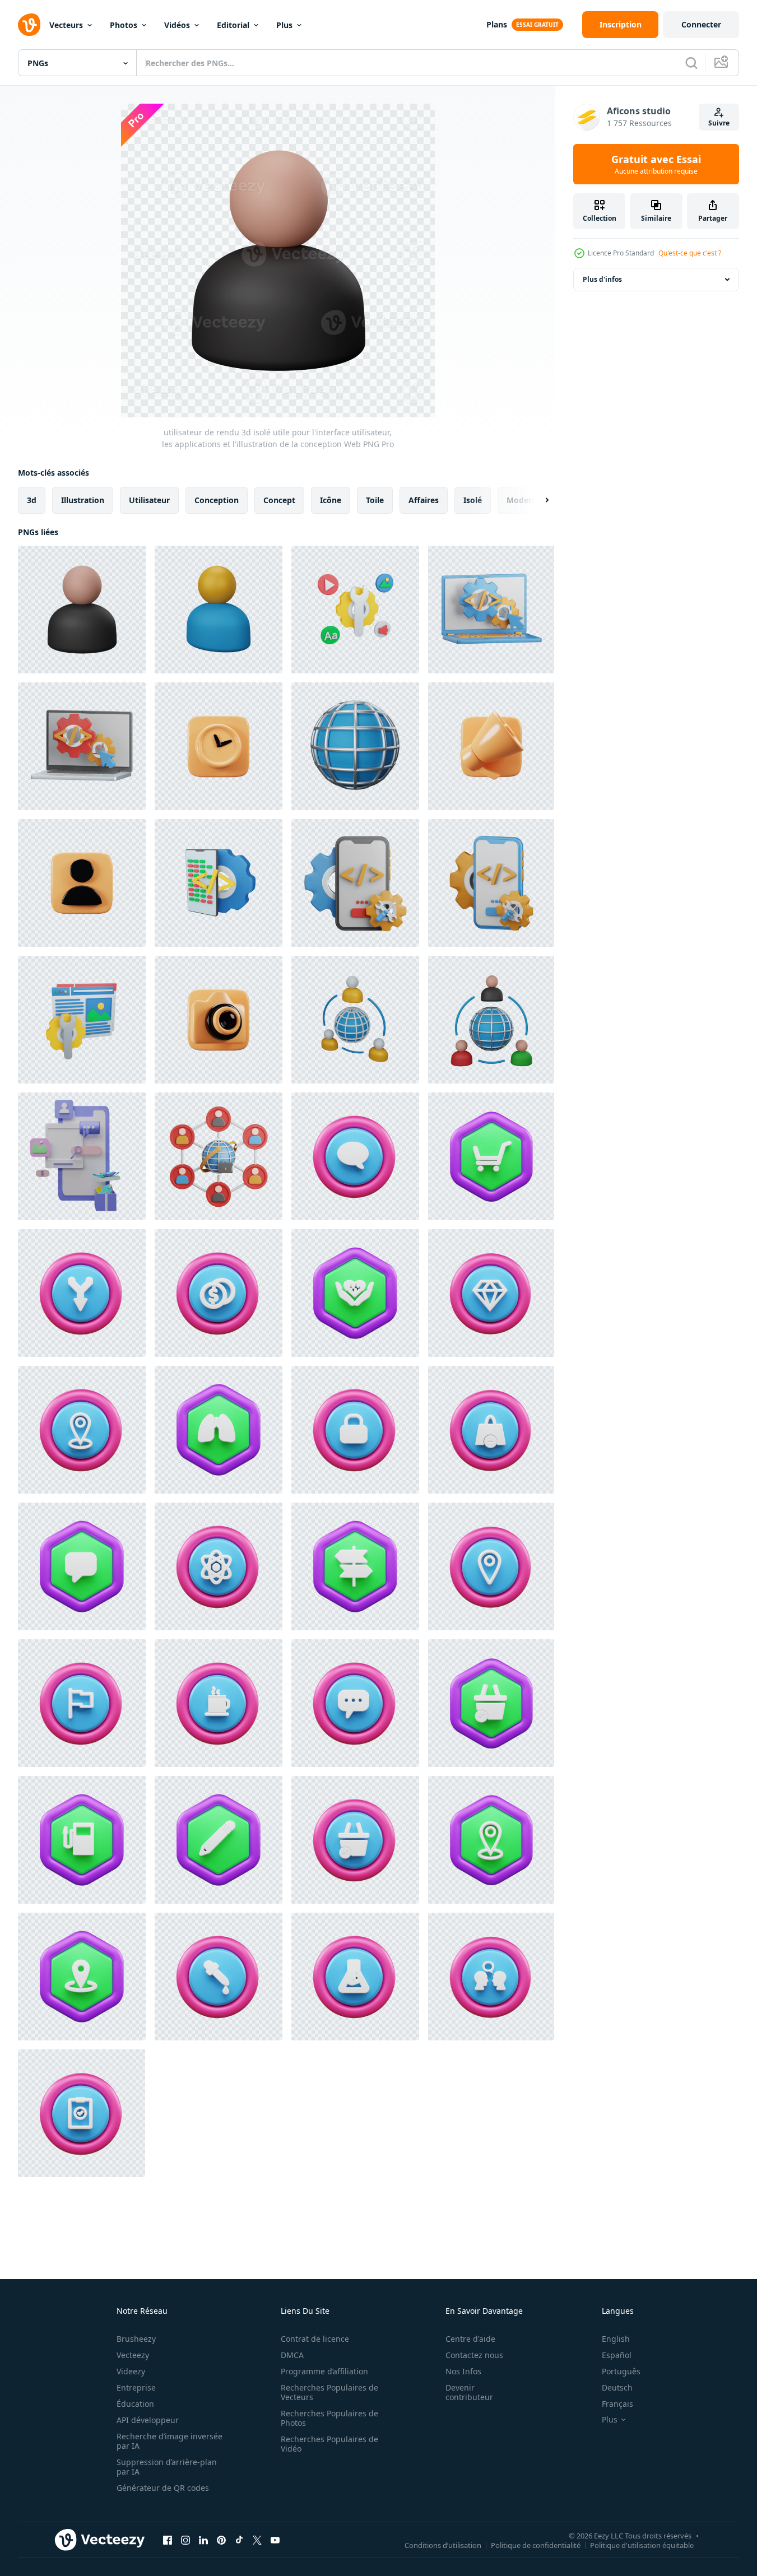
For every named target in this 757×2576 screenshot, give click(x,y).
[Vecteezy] (29, 25)
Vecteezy (133, 2355)
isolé (473, 500)
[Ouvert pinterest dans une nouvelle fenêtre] (221, 2540)
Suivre (719, 123)
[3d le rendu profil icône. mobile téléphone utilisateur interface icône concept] (82, 883)
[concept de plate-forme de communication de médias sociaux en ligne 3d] (82, 1156)
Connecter (701, 24)
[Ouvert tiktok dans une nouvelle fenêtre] (239, 2540)
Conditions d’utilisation (443, 2545)
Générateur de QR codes (163, 2488)
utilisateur (149, 500)
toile (375, 500)
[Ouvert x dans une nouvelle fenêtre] (257, 2540)
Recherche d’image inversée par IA (169, 2441)
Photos (124, 25)
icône (331, 500)
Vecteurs (66, 25)
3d (32, 500)
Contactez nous (474, 2355)
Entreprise (136, 2387)
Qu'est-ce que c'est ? (690, 253)
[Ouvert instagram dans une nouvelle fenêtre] (185, 2540)
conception (217, 500)
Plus (284, 25)
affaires (424, 500)
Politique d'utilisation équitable (642, 2545)
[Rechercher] (691, 63)
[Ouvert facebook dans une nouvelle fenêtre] (168, 2540)
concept (279, 500)
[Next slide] (537, 500)
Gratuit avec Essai (656, 164)
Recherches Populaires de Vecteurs (329, 2392)
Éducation (135, 2404)
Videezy (131, 2371)
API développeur (148, 2420)
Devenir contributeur (469, 2392)
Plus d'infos (602, 279)
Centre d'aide (470, 2339)
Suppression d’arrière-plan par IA (167, 2467)
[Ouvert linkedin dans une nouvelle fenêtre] (203, 2540)
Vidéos (177, 25)
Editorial (233, 25)
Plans (497, 24)
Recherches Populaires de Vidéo (329, 2444)
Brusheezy (136, 2339)
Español (617, 2355)
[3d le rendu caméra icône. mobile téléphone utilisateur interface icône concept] (219, 1020)
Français (617, 2404)
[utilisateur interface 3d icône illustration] (355, 1156)
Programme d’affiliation (324, 2371)
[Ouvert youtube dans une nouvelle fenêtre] (275, 2540)
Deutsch (617, 2387)
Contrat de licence (315, 2339)
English (616, 2339)
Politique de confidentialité (536, 2545)
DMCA (292, 2355)
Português (621, 2371)
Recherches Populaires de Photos (329, 2418)
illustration (83, 500)
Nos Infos (463, 2371)
